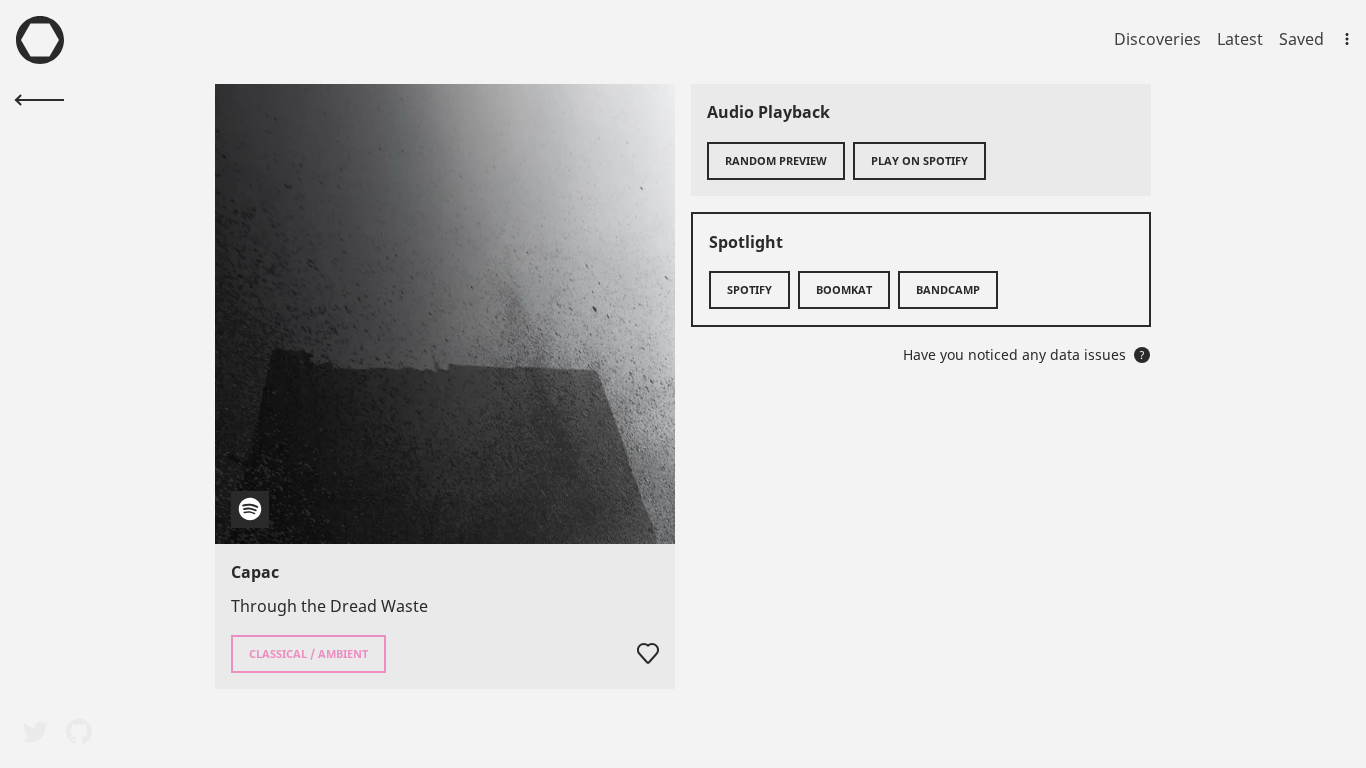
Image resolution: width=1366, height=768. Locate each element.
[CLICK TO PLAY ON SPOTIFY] (445, 314)
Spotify (749, 289)
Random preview (776, 160)
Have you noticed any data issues (1024, 354)
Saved (1301, 39)
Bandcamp (948, 289)
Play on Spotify (919, 160)
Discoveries (1157, 39)
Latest (1240, 39)
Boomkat (844, 289)
